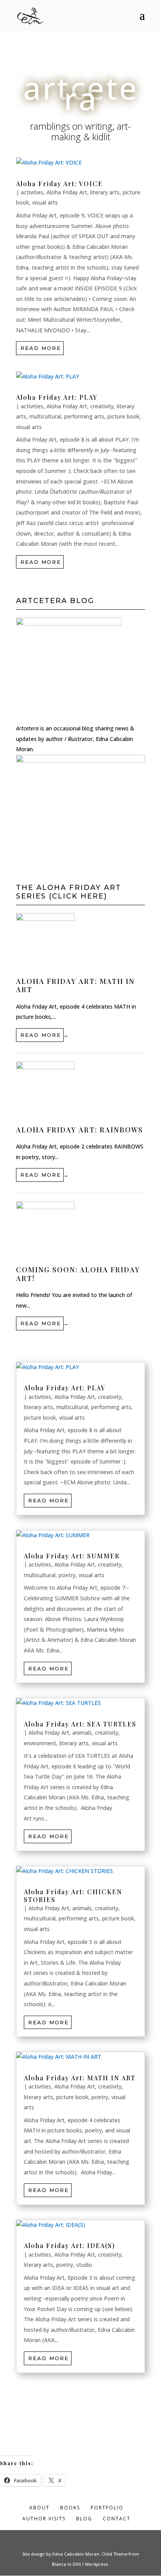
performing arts (84, 416)
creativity (102, 406)
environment (40, 1743)
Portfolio (107, 2508)
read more (41, 348)
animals (82, 1733)
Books (70, 2508)
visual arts (45, 202)
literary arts (105, 192)
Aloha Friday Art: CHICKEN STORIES (73, 1895)
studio (84, 2265)
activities (32, 192)
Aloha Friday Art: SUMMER (72, 1556)
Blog (84, 2519)
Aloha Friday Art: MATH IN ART (75, 985)
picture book (123, 416)
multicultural (45, 416)
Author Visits (44, 2519)
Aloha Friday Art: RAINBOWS (80, 1130)
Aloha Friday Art (67, 192)
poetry (67, 1575)
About (39, 2508)
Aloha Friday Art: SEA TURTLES (80, 1724)
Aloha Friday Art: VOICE (59, 184)
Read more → (42, 1035)
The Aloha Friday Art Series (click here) (69, 892)
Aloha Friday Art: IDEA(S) (70, 2245)
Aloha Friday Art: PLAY (57, 397)
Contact (117, 2519)
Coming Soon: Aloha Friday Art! (78, 1274)
